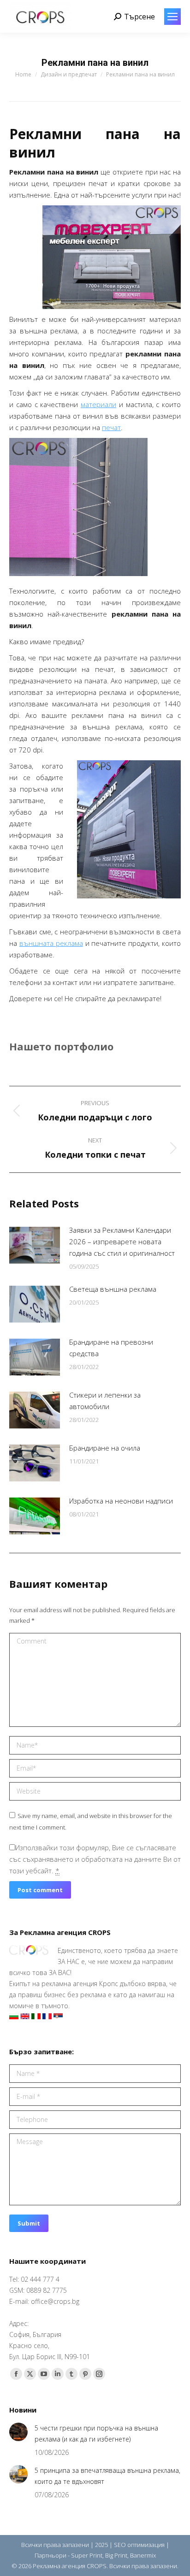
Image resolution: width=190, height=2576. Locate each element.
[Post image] (35, 1245)
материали (98, 404)
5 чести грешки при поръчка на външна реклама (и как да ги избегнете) (96, 2433)
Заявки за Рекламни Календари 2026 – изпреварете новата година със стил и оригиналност (122, 1241)
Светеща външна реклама (113, 1289)
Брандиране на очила (105, 1448)
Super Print (87, 2555)
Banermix (143, 2555)
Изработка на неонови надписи (121, 1501)
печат (111, 427)
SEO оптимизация (139, 2545)
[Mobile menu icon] (172, 17)
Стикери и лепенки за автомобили (105, 1401)
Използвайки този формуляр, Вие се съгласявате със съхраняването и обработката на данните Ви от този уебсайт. (95, 1859)
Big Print (116, 2555)
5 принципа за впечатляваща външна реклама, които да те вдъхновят (107, 2476)
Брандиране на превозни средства (111, 1348)
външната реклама (51, 943)
